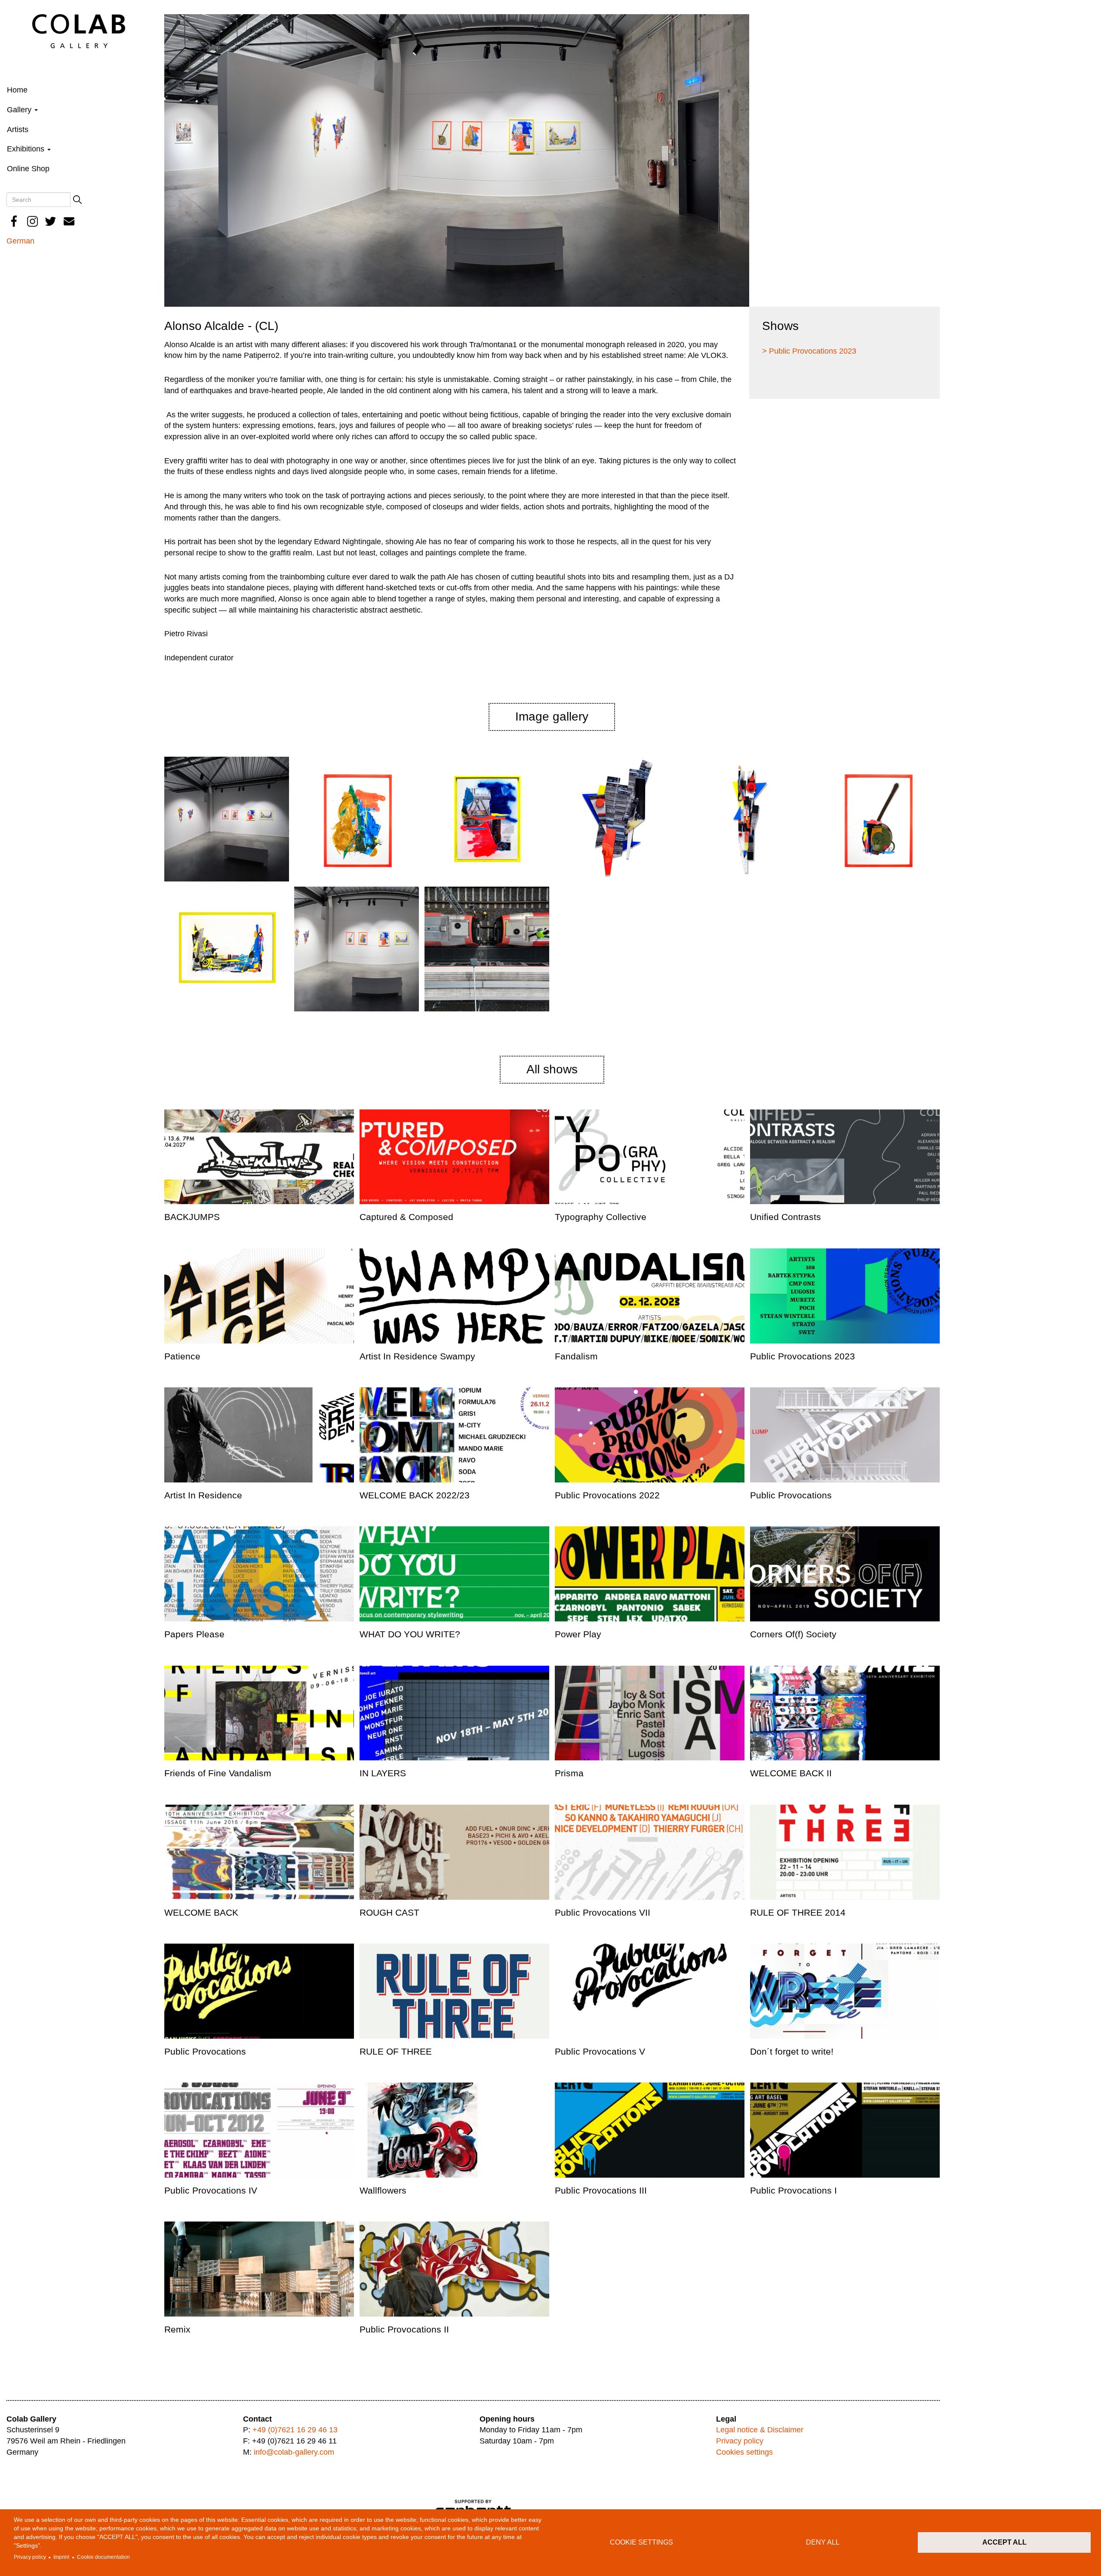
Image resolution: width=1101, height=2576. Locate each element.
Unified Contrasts (786, 1217)
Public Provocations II (404, 2329)
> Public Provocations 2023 (809, 351)
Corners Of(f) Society (793, 1634)
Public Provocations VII (603, 1912)
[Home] (79, 31)
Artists (18, 129)
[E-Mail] (69, 221)
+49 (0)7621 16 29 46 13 (295, 2430)
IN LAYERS (383, 1773)
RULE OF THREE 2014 (798, 1912)
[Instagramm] (33, 221)
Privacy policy (30, 2557)
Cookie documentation (103, 2557)
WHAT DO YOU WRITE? (410, 1634)
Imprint (61, 2557)
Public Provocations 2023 (803, 1356)
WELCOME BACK (201, 1912)
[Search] (77, 200)
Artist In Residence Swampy (417, 1356)
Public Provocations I (793, 2190)
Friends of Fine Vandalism (218, 1773)
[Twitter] (51, 221)
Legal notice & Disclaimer (760, 2430)
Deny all (823, 2542)
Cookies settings (744, 2452)
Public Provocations (791, 1495)
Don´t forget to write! (792, 2051)
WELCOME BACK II (791, 1773)
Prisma (569, 1773)
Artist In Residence (203, 1495)
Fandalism (576, 1356)
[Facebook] (14, 221)
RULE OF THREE (396, 2051)
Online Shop (28, 169)
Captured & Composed (406, 1217)
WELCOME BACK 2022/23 (415, 1495)
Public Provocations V (600, 2051)
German (20, 241)
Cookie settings (641, 2542)
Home (17, 90)
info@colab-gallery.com (294, 2452)
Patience (182, 1356)
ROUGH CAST (389, 1912)
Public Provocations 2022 (607, 1495)
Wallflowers (383, 2190)
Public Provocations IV (211, 2190)
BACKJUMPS (192, 1217)
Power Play (578, 1634)
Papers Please (194, 1634)
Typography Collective (601, 1217)
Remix (177, 2329)
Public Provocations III (601, 2190)
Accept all (1004, 2542)
